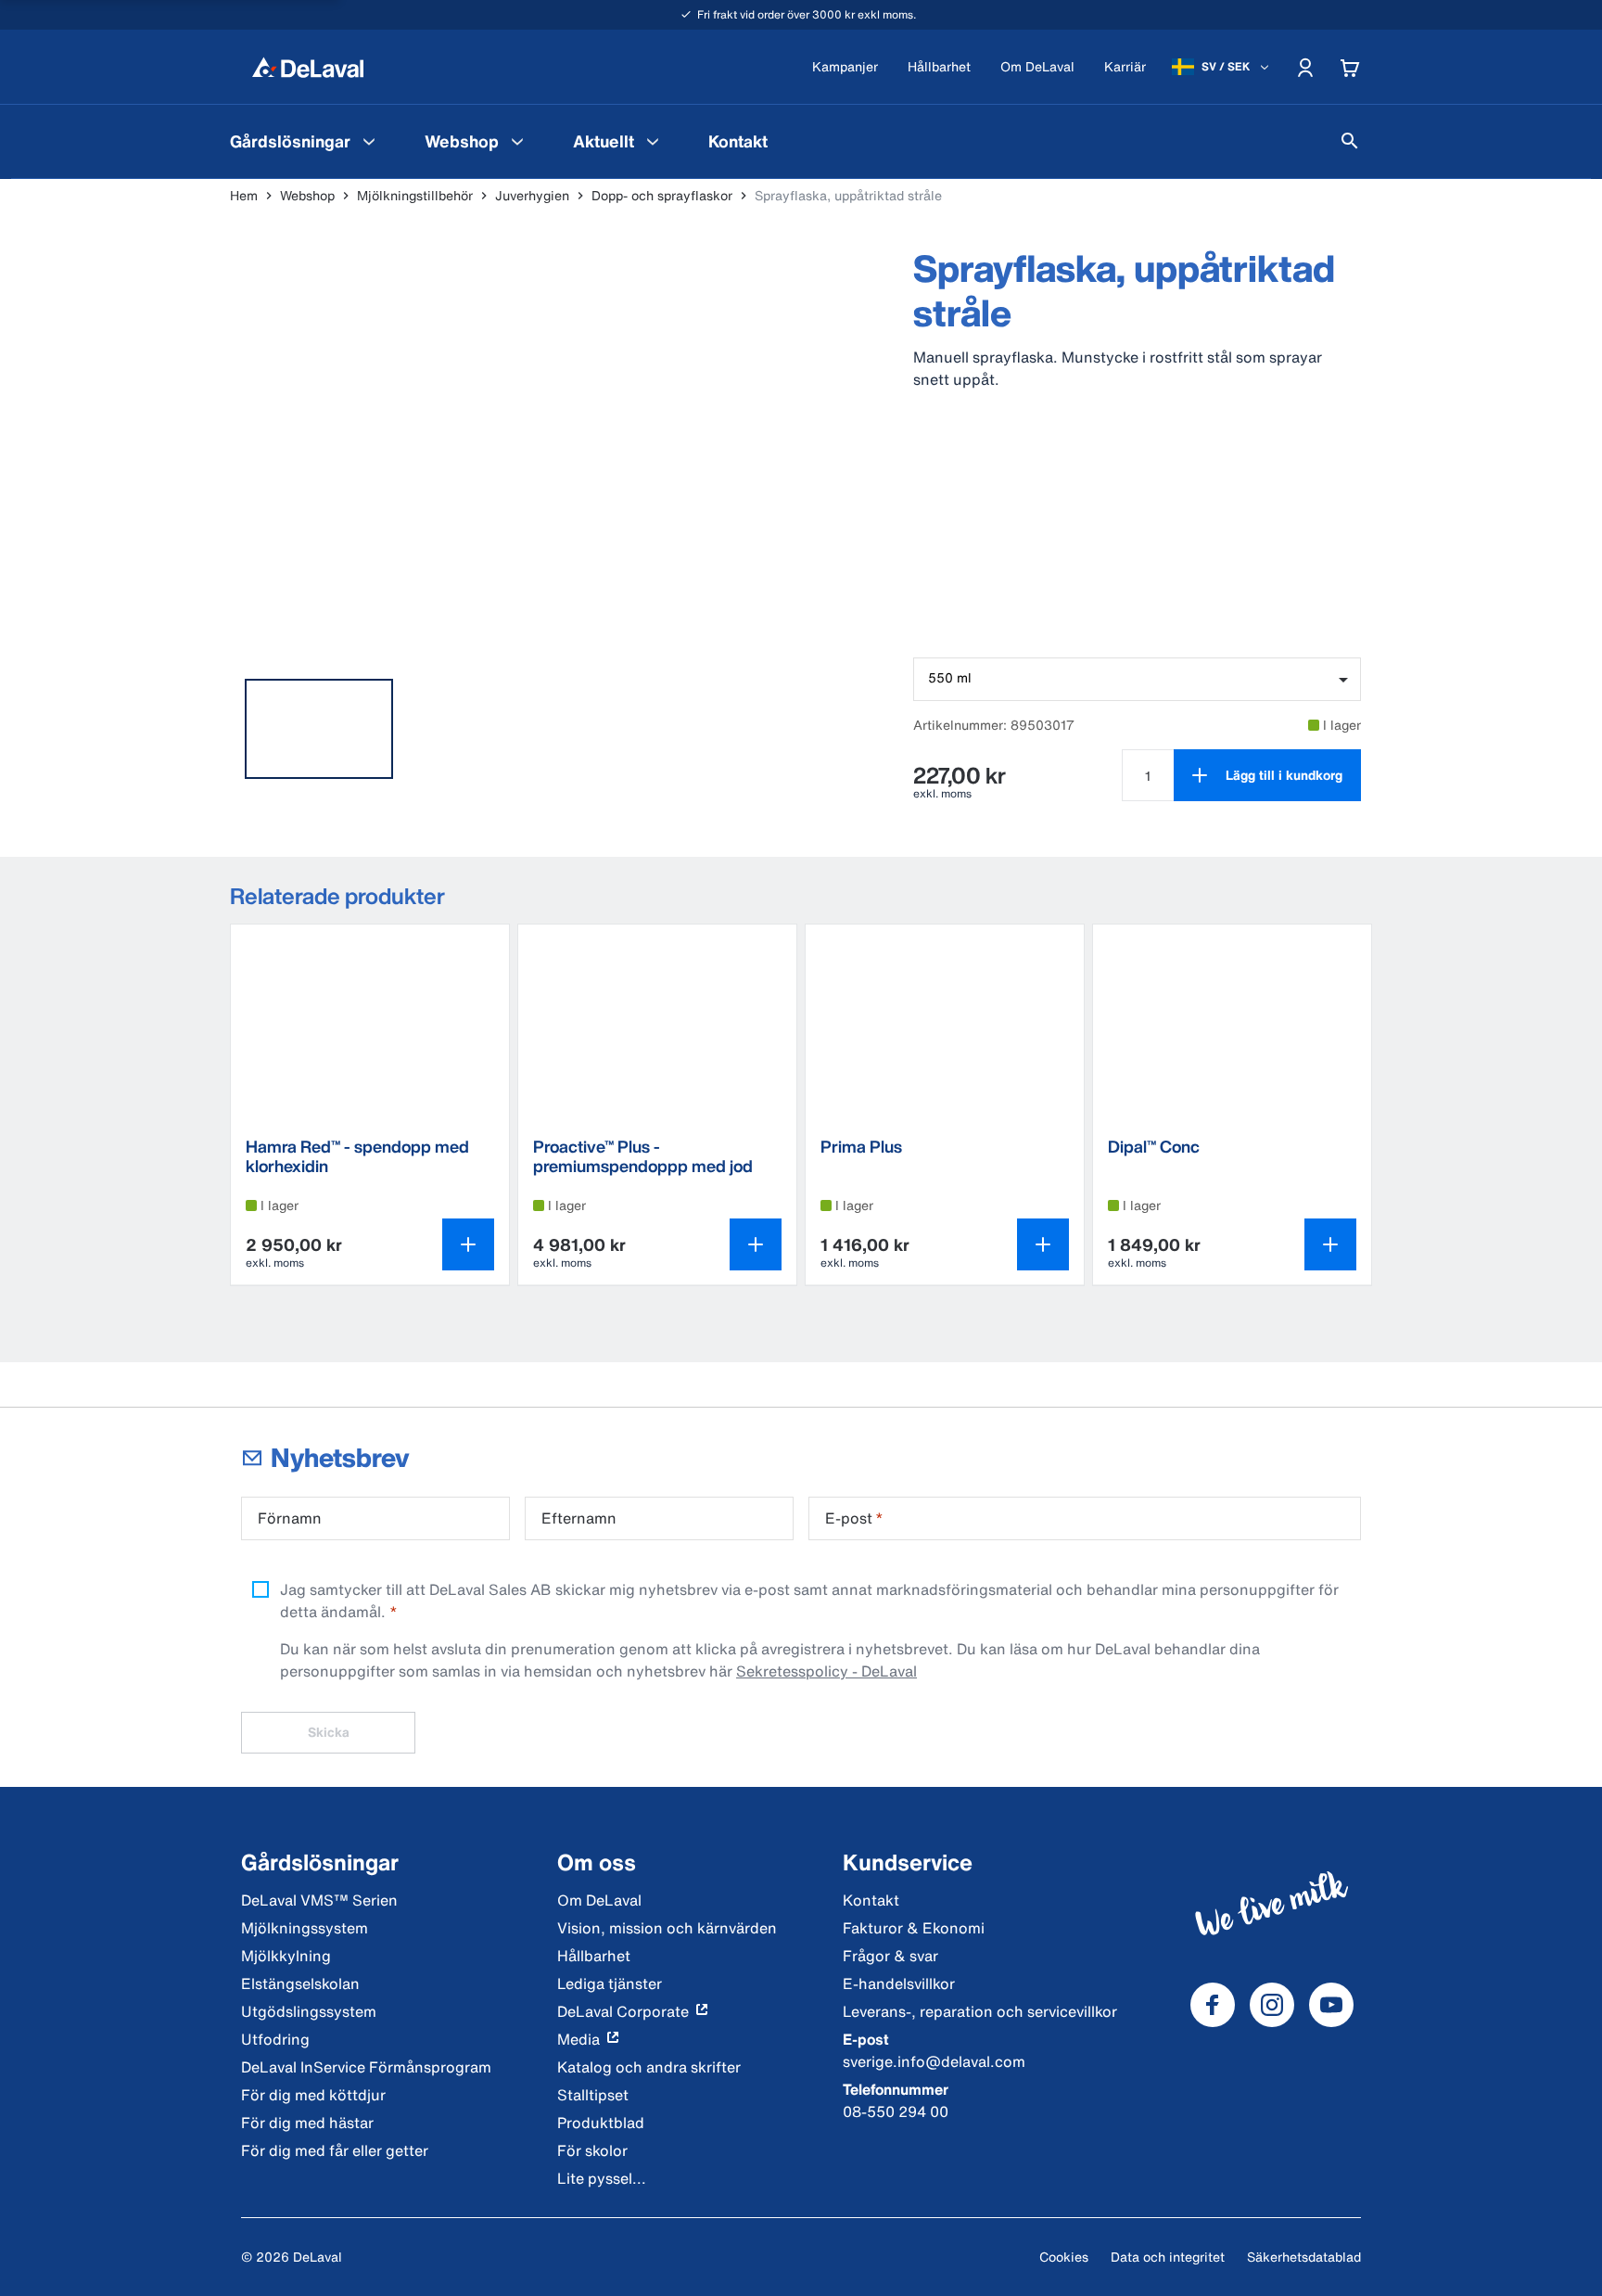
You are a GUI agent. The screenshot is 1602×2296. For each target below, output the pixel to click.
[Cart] (1350, 67)
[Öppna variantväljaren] (468, 1244)
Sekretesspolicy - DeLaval (826, 1671)
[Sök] (1350, 141)
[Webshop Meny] (517, 141)
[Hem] (308, 67)
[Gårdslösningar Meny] (369, 141)
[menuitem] (305, 141)
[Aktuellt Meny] (653, 141)
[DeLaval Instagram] (1272, 2005)
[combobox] (1137, 679)
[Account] (1305, 67)
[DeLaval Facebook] (1213, 2005)
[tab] (319, 729)
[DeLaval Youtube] (1331, 2005)
